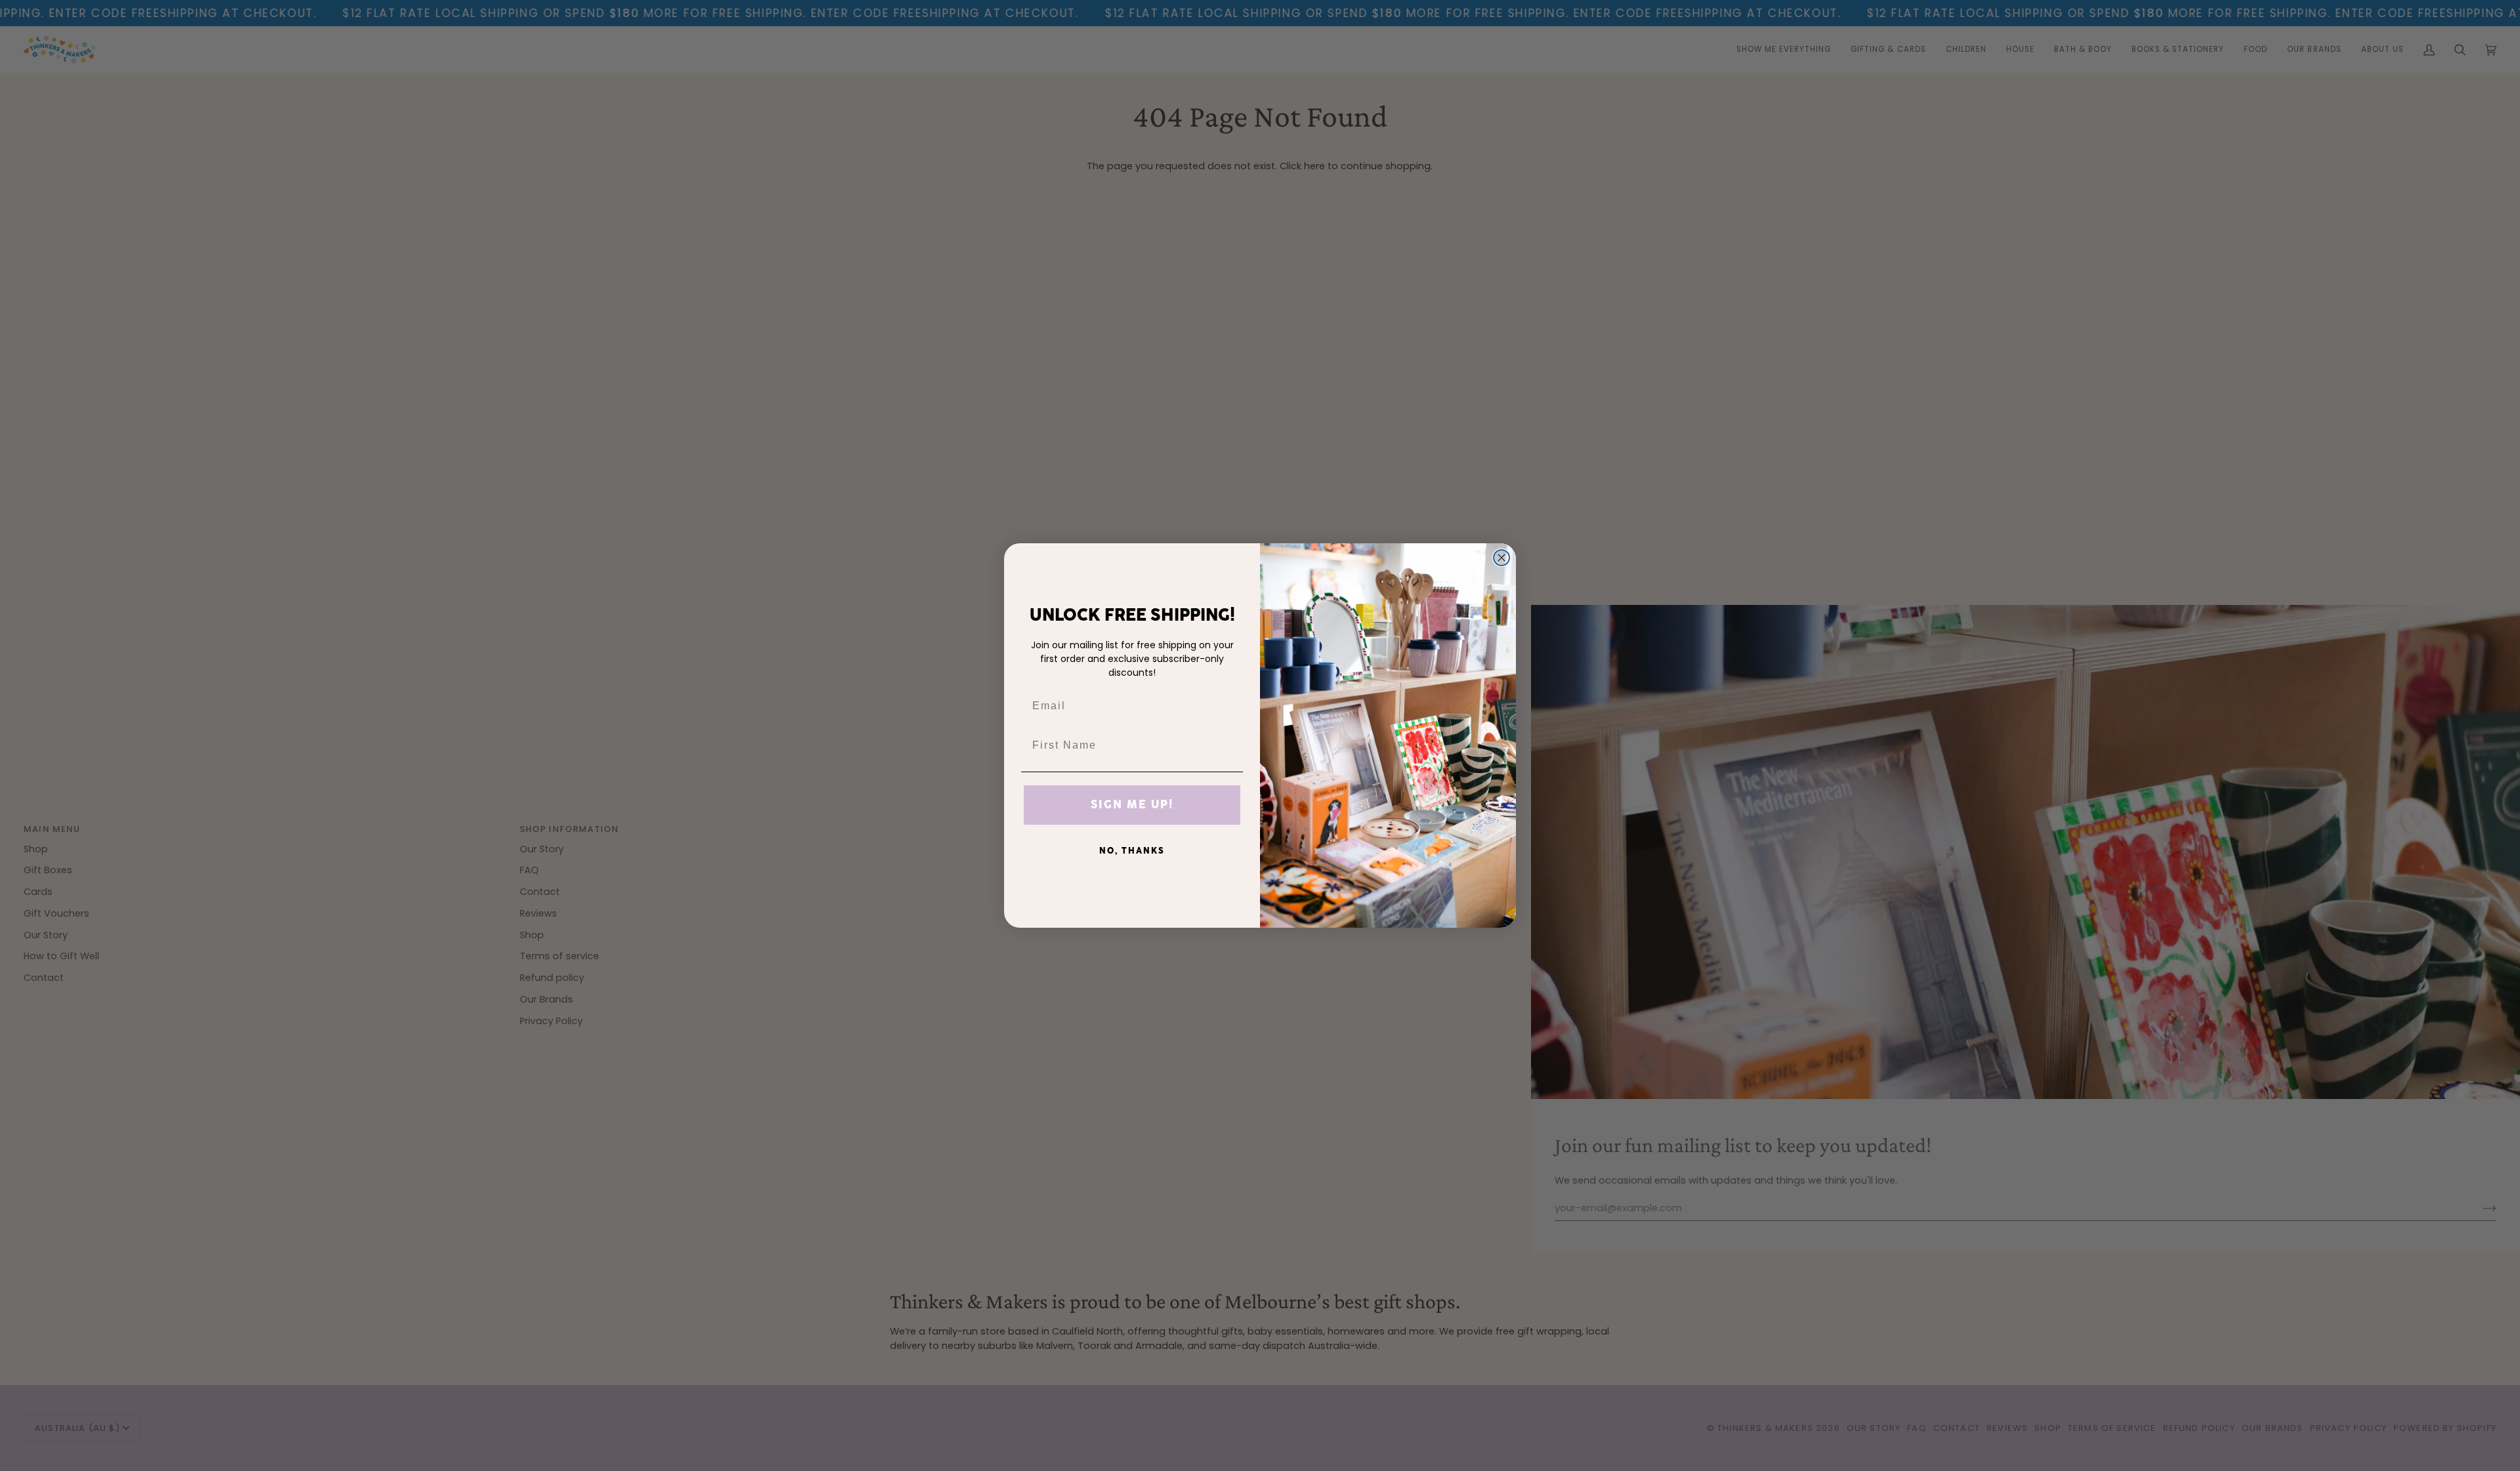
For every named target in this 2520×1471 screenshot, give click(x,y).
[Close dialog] (1501, 558)
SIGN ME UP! (1132, 805)
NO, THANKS (1132, 851)
